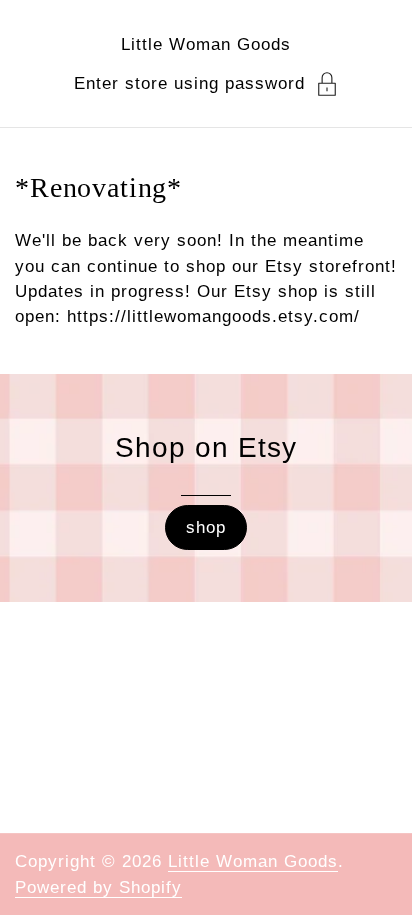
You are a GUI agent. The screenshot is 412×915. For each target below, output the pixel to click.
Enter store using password (189, 83)
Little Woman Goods (206, 44)
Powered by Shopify (98, 887)
